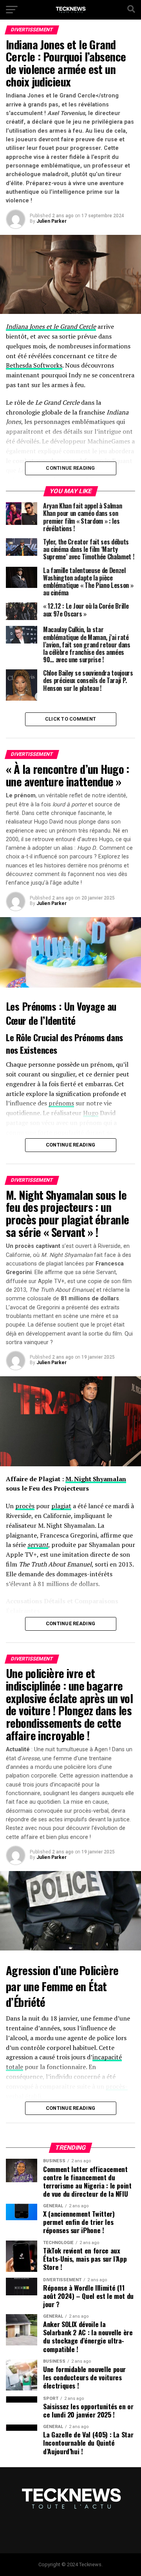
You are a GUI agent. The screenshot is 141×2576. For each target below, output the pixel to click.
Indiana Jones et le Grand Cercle (51, 326)
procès (25, 1506)
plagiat (61, 1506)
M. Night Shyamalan (96, 1479)
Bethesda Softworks (34, 365)
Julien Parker (52, 221)
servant (38, 1545)
